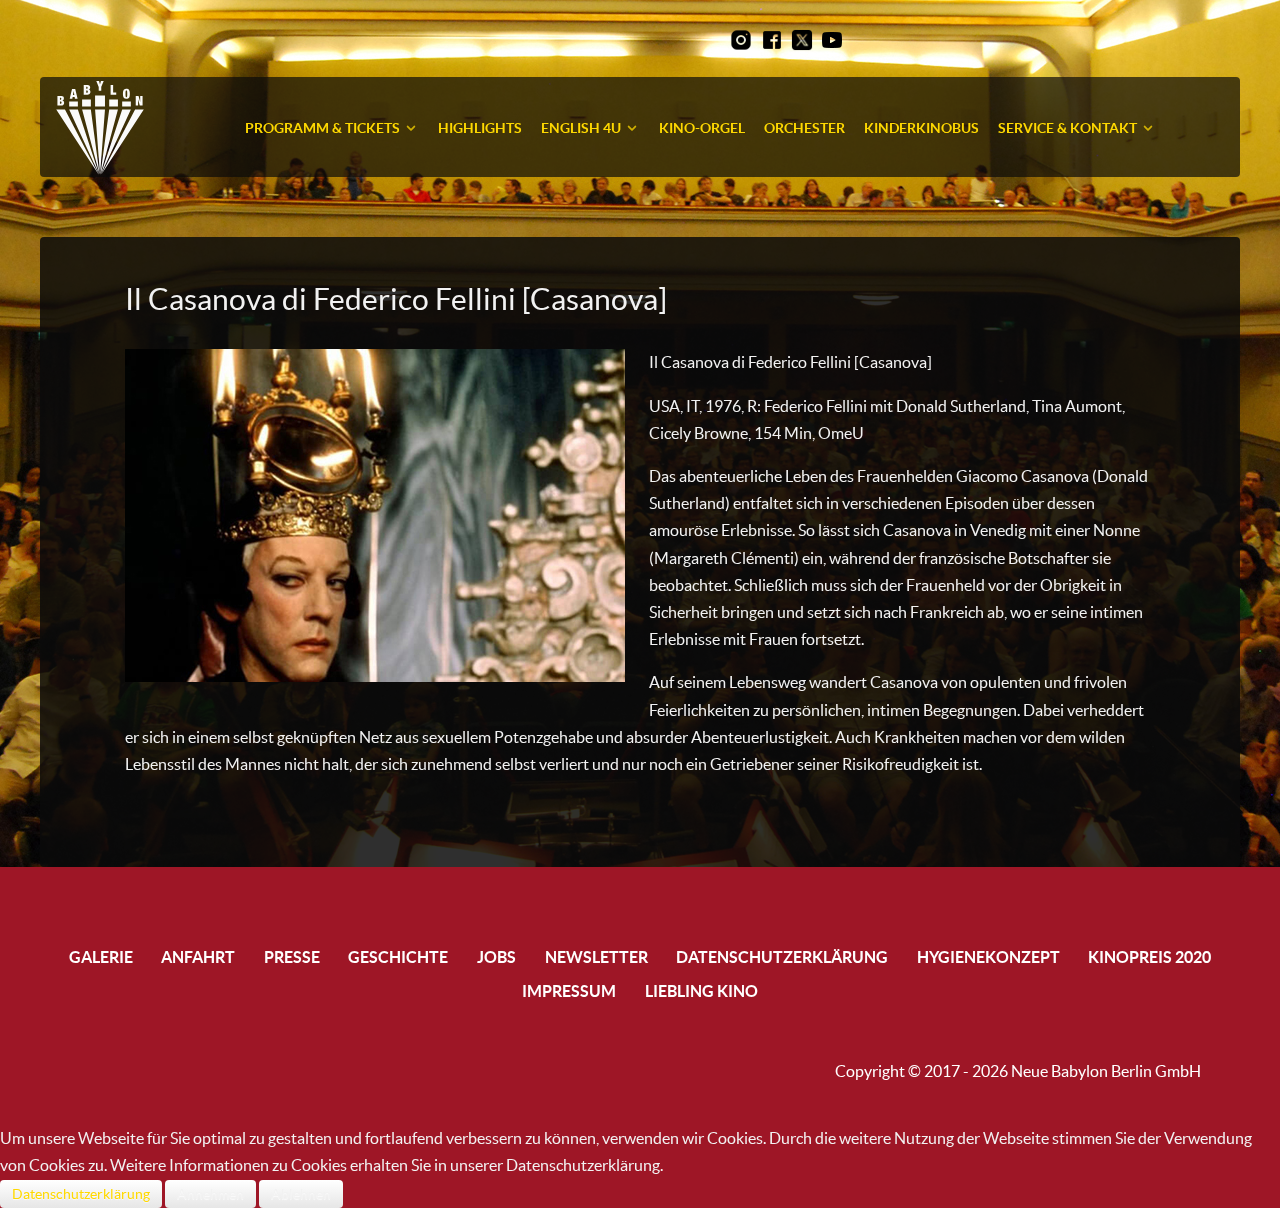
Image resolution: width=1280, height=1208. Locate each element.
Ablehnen (301, 1194)
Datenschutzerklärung (81, 1194)
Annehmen (210, 1194)
